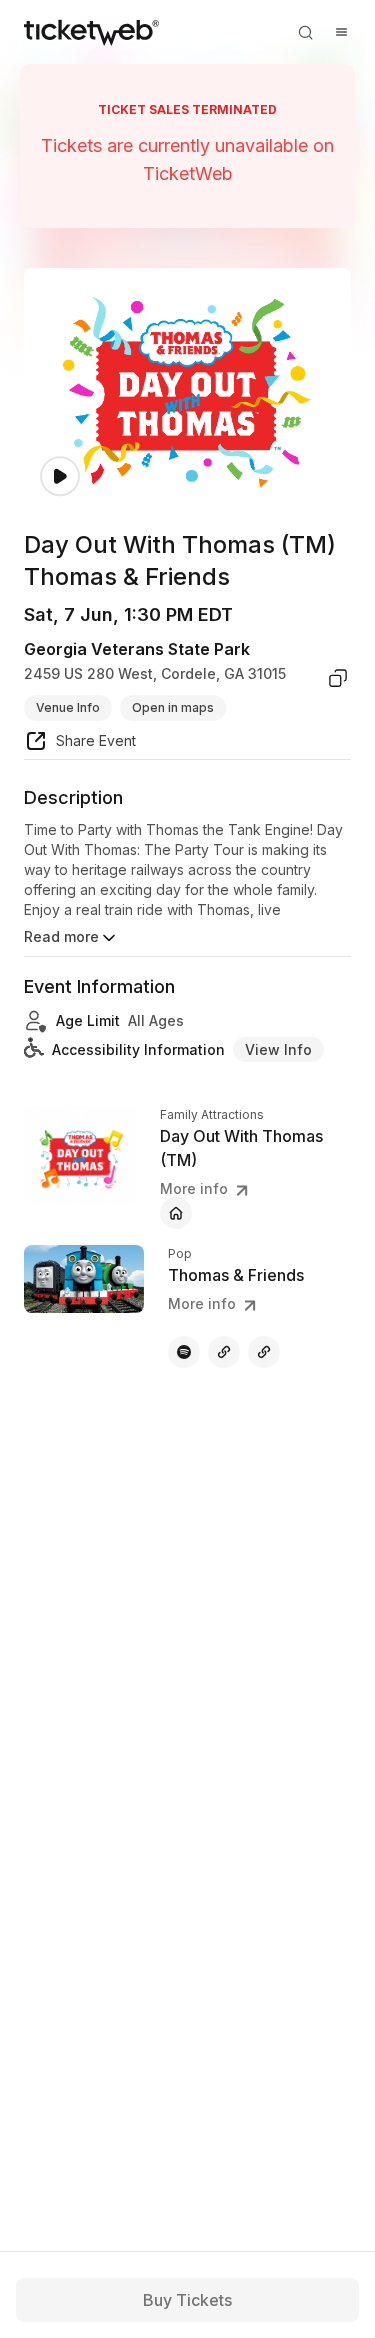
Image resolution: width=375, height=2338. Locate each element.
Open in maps (173, 707)
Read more (61, 936)
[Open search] (305, 32)
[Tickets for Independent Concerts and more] (91, 32)
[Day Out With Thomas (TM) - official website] (176, 1213)
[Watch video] (60, 476)
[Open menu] (341, 32)
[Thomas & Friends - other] (224, 1352)
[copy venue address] (338, 678)
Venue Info (68, 707)
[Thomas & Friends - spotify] (184, 1352)
